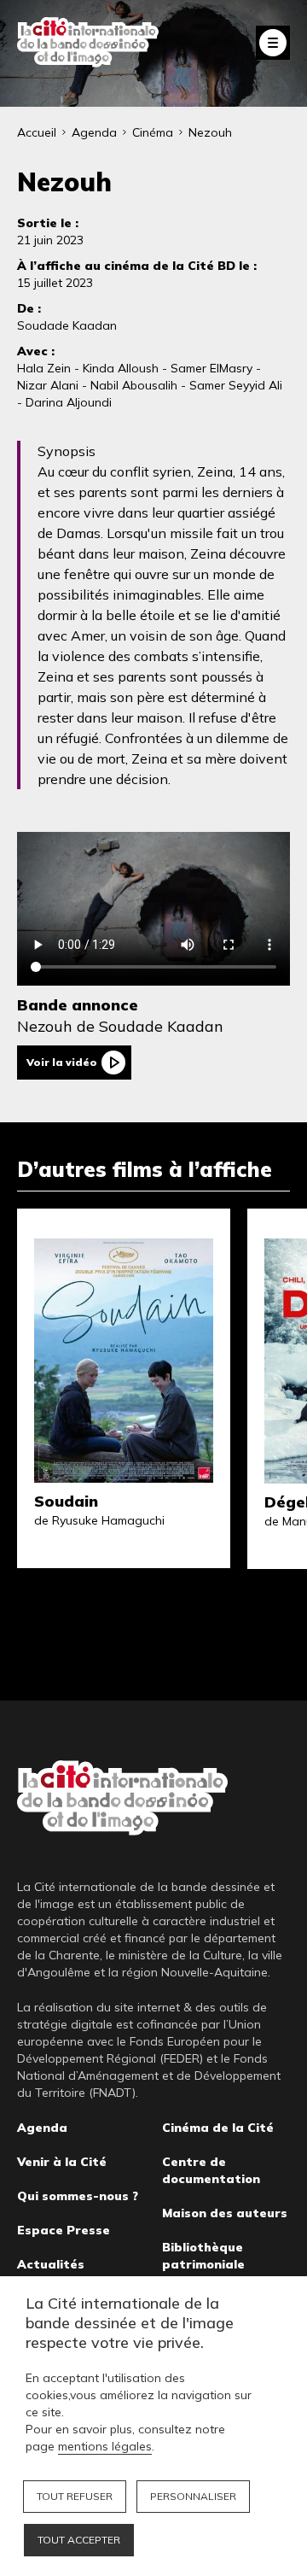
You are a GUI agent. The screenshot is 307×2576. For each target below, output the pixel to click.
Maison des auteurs (225, 2213)
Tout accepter (79, 2540)
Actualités (51, 2264)
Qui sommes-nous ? (78, 2196)
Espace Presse (64, 2230)
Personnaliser (193, 2496)
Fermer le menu (273, 43)
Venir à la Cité (62, 2162)
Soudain (66, 1501)
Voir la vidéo (62, 1062)
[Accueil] (88, 42)
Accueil (37, 132)
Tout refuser (75, 2496)
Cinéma (153, 132)
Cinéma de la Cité (218, 2128)
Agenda (94, 132)
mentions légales (105, 2446)
